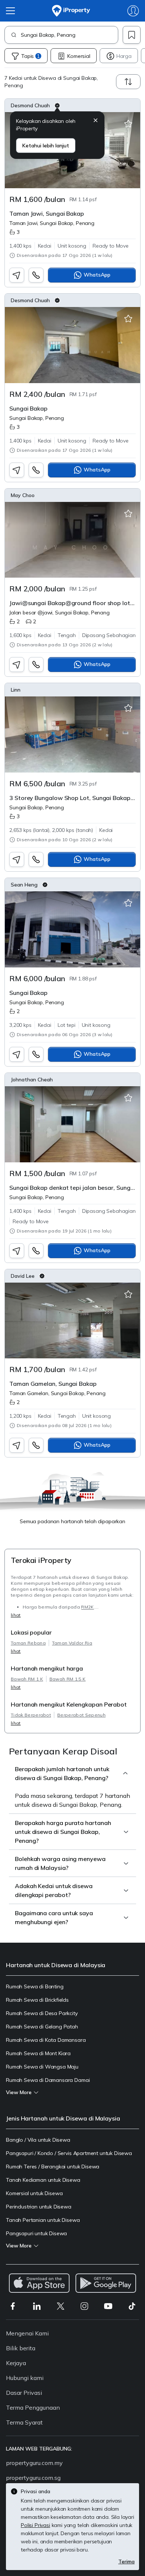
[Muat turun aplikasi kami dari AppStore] (39, 2283)
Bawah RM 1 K (27, 1679)
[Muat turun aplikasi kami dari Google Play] (106, 2283)
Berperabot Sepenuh (81, 1715)
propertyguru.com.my (34, 2463)
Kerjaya (16, 2363)
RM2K (87, 1607)
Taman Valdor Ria (72, 1643)
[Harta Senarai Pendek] (128, 124)
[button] (96, 121)
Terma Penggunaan (33, 2407)
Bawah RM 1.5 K (67, 1679)
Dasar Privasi (24, 2393)
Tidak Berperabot (31, 1715)
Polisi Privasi (36, 2525)
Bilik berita (21, 2348)
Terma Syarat (24, 2422)
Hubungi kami (25, 2378)
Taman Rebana (28, 1643)
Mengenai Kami (27, 2333)
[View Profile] (72, 105)
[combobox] (69, 35)
